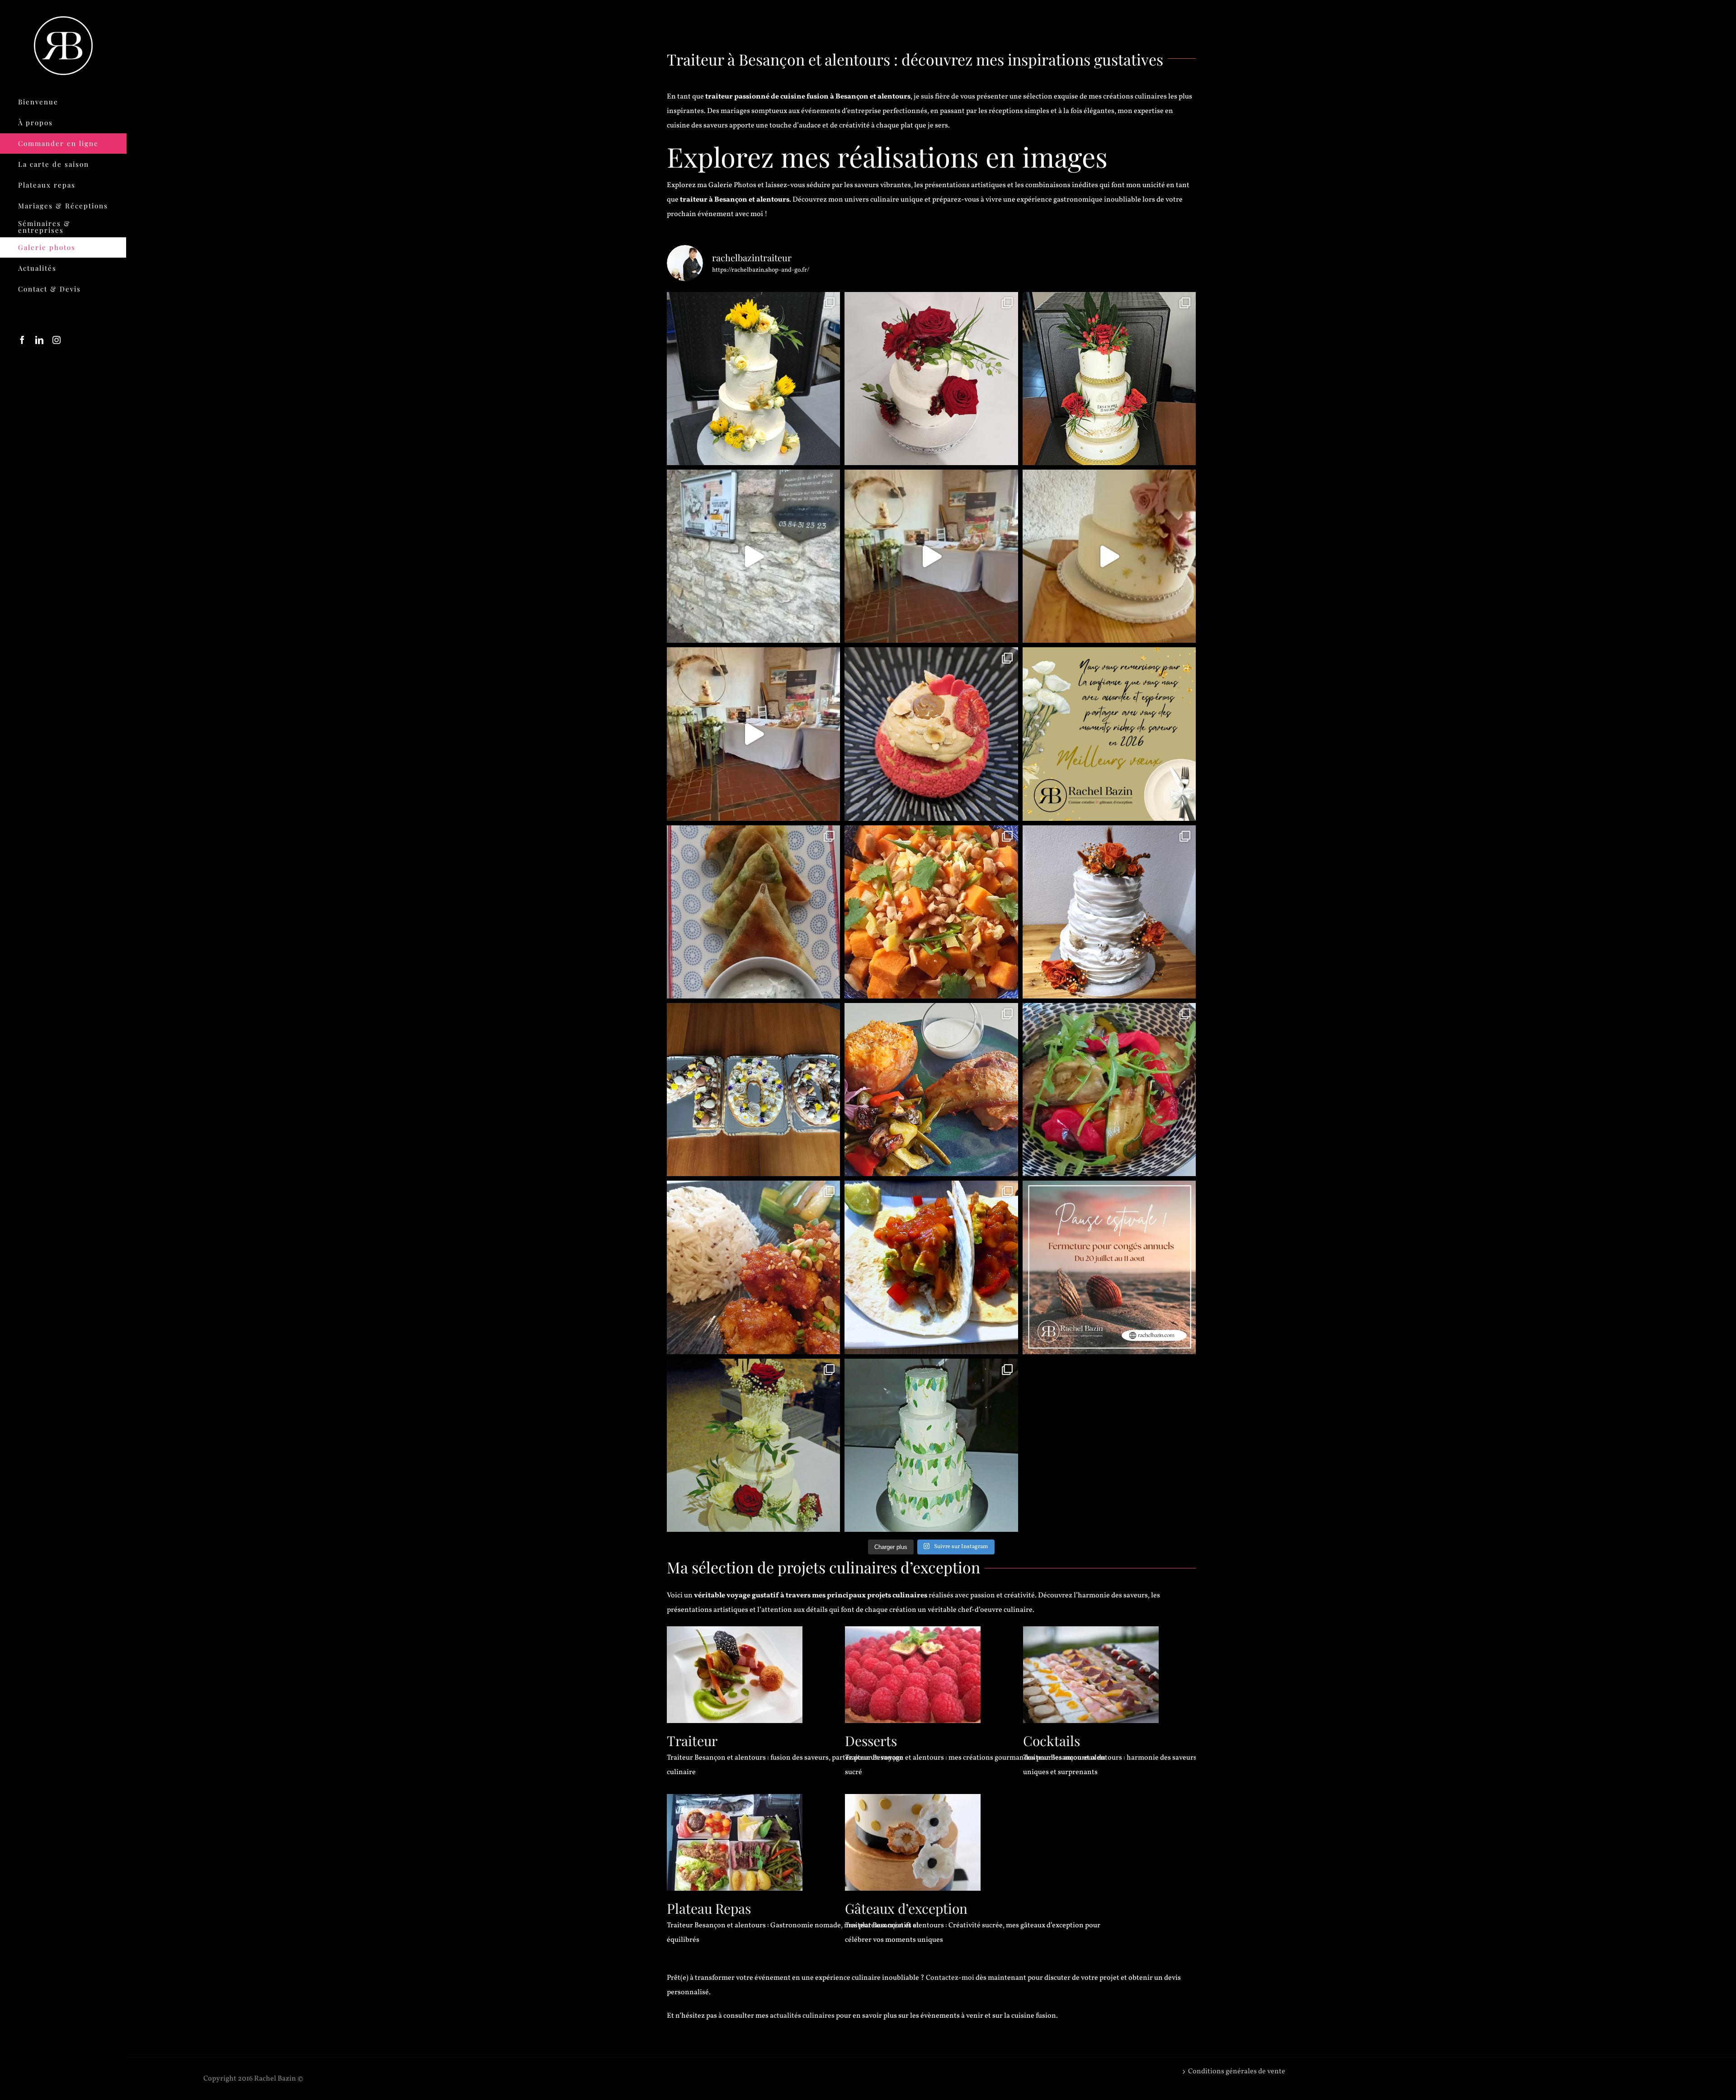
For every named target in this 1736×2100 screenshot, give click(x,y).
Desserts (871, 1741)
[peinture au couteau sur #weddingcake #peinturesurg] (931, 1445)
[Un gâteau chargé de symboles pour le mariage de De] (1109, 379)
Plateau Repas (709, 1908)
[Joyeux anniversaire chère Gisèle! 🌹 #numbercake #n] (753, 1090)
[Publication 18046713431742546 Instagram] (753, 556)
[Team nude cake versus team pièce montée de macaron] (931, 379)
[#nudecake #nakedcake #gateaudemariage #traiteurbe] (753, 1445)
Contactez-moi (950, 1978)
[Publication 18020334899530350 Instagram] (1109, 1267)
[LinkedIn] (39, 340)
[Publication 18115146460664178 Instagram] (753, 734)
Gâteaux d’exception (906, 1908)
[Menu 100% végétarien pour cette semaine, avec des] (753, 912)
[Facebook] (22, 340)
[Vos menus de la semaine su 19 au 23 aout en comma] (753, 1267)
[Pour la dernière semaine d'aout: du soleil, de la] (1109, 1090)
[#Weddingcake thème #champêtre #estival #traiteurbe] (753, 379)
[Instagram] (57, 340)
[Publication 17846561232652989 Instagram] (1109, 734)
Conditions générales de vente (1237, 2072)
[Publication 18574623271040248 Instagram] (1109, 556)
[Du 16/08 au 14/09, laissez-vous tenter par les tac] (931, 1267)
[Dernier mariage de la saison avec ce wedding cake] (1109, 912)
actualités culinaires (802, 2016)
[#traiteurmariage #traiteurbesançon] (931, 556)
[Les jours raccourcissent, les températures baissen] (931, 912)
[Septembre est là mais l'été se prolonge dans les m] (931, 1090)
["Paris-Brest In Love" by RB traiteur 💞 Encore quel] (931, 734)
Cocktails (1052, 1741)
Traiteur (692, 1741)
